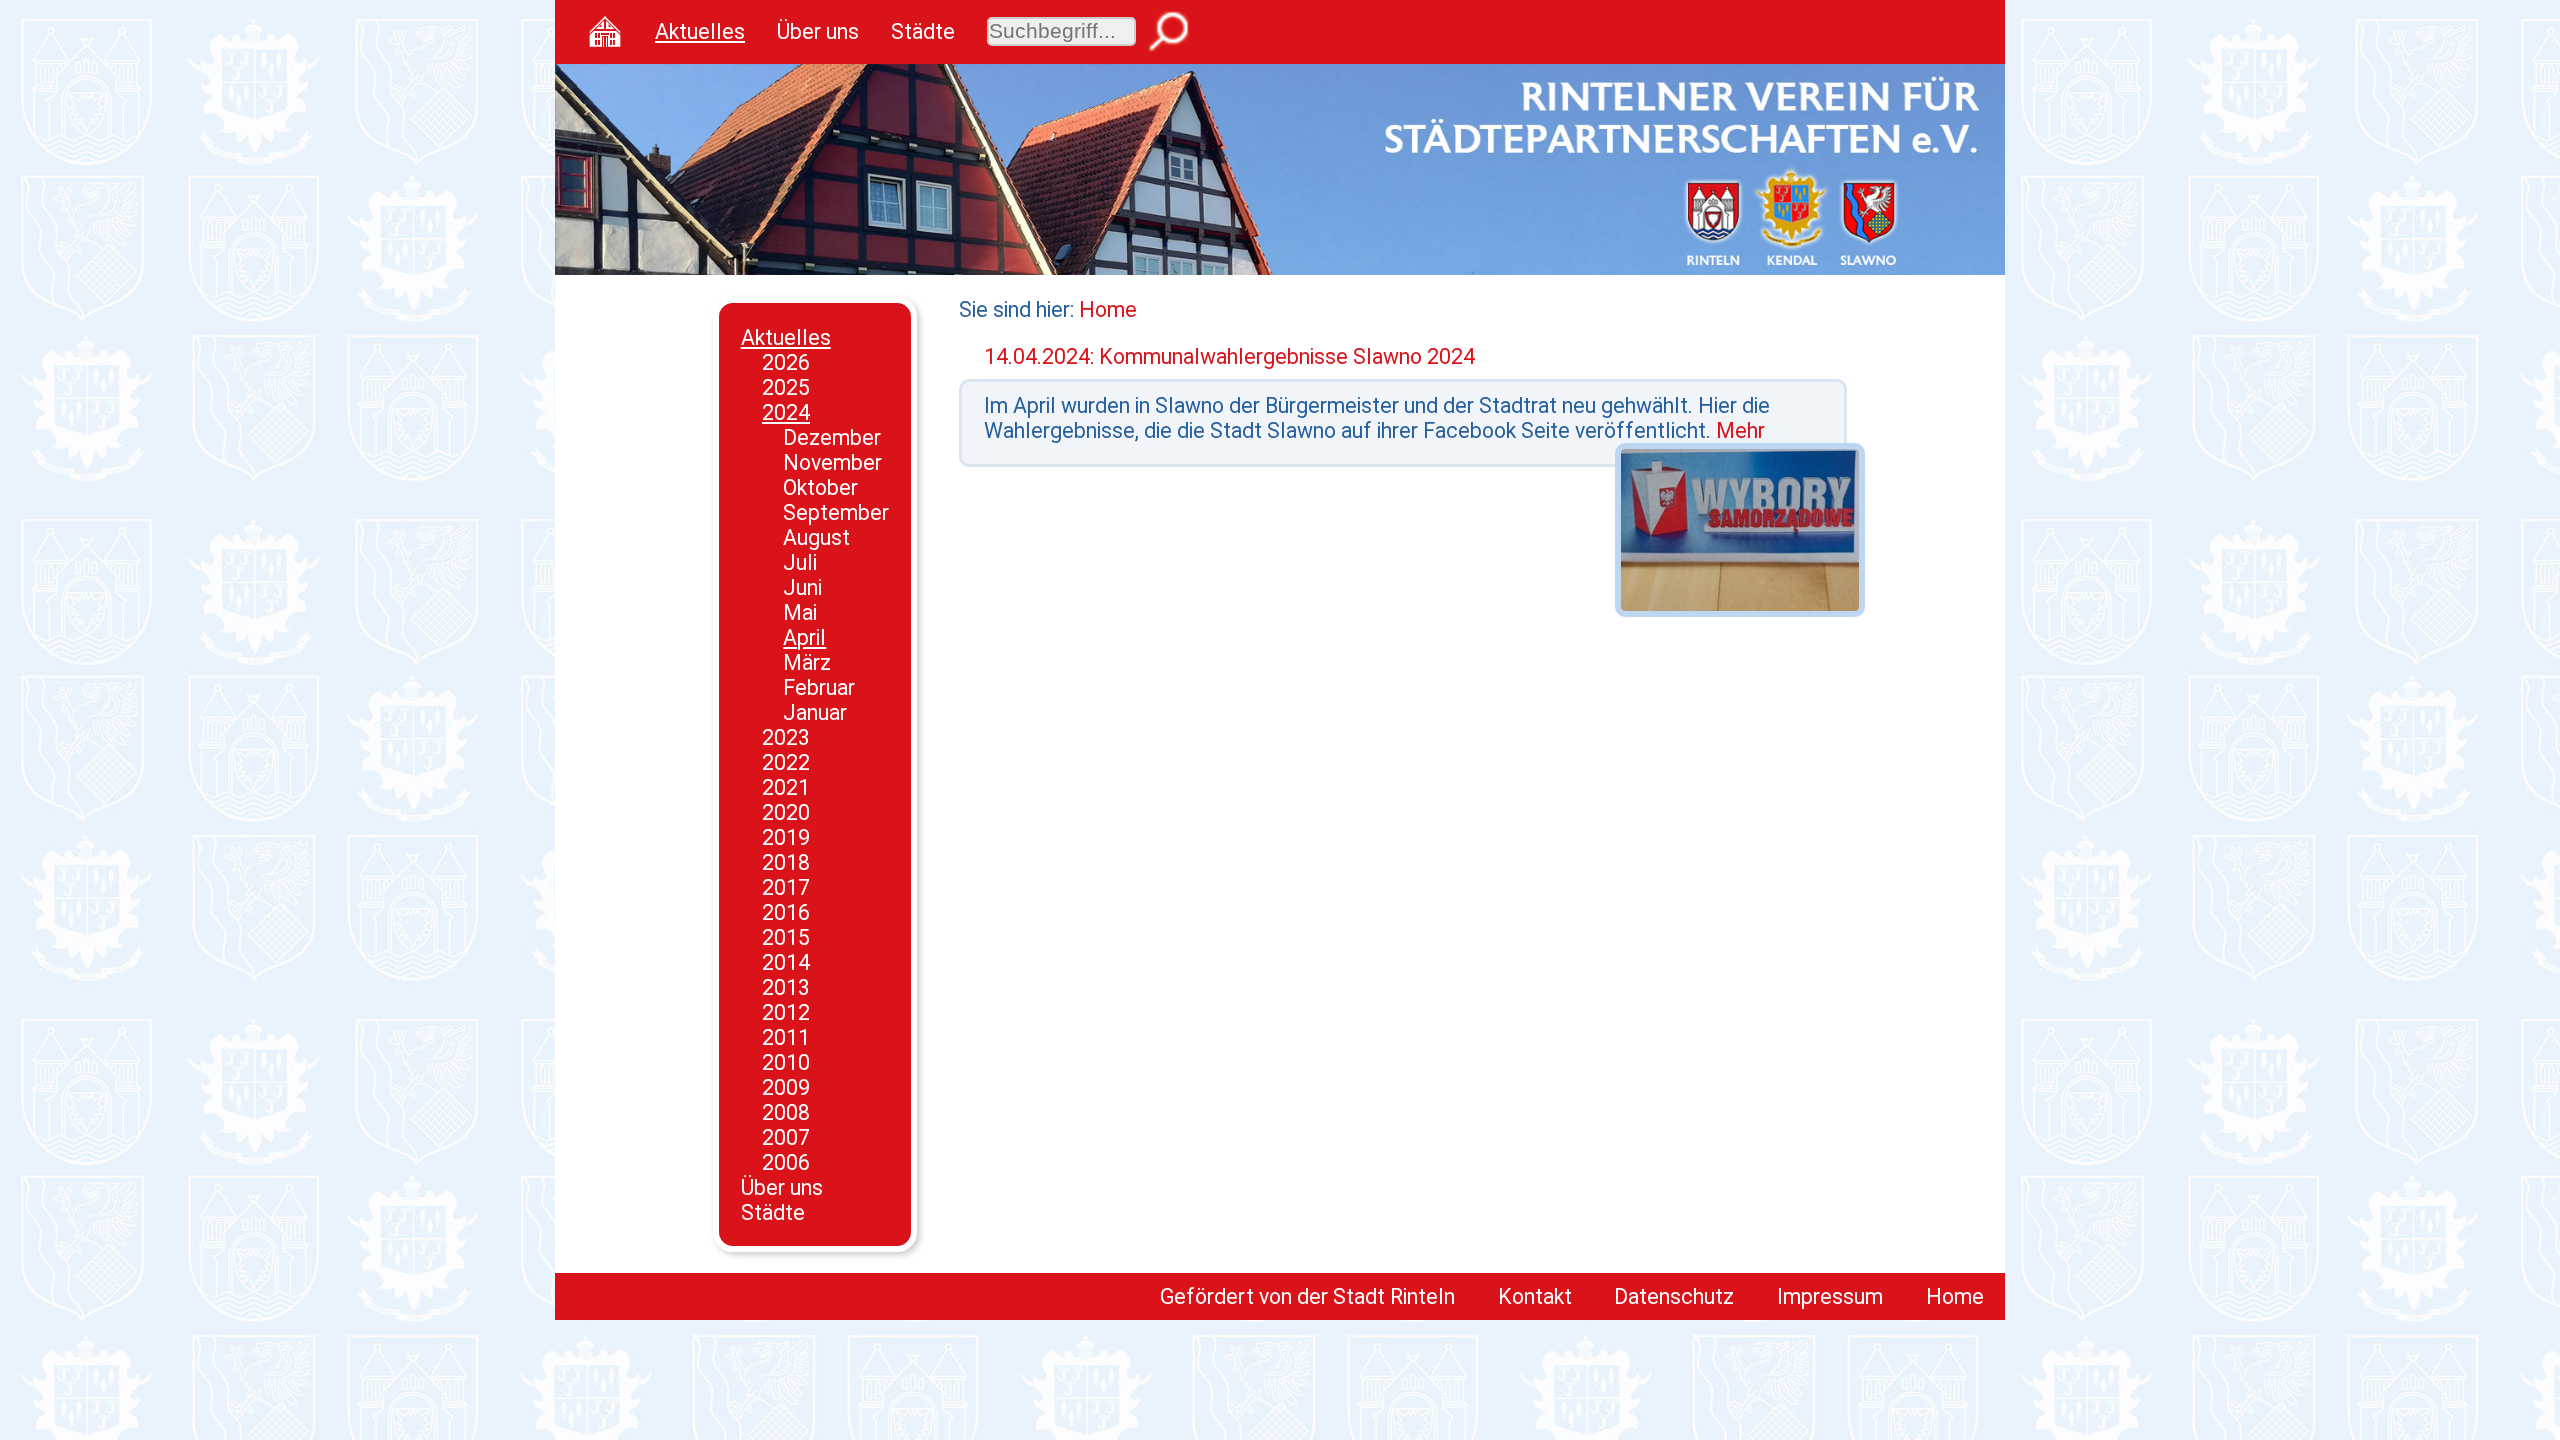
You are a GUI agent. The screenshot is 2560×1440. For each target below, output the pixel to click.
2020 (786, 812)
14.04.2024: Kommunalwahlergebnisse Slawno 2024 (1229, 356)
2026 (786, 362)
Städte (923, 31)
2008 (786, 1112)
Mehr (1740, 430)
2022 (786, 762)
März (807, 662)
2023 (786, 737)
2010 (786, 1062)
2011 (786, 1037)
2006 (786, 1162)
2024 (786, 412)
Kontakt (1535, 1296)
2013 (786, 987)
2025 (786, 387)
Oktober (820, 487)
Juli (800, 562)
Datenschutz (1674, 1296)
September (836, 512)
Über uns (818, 31)
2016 (786, 912)
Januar (815, 712)
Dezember (832, 437)
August (816, 537)
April (804, 637)
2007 (786, 1137)
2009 (786, 1087)
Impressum (1830, 1296)
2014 (786, 962)
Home (1108, 309)
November (832, 462)
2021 (786, 787)
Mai (800, 612)
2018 (786, 862)
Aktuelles (700, 31)
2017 (786, 887)
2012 (786, 1012)
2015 (786, 937)
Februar (819, 687)
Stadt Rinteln (1394, 1296)
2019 (786, 837)
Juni (802, 587)
